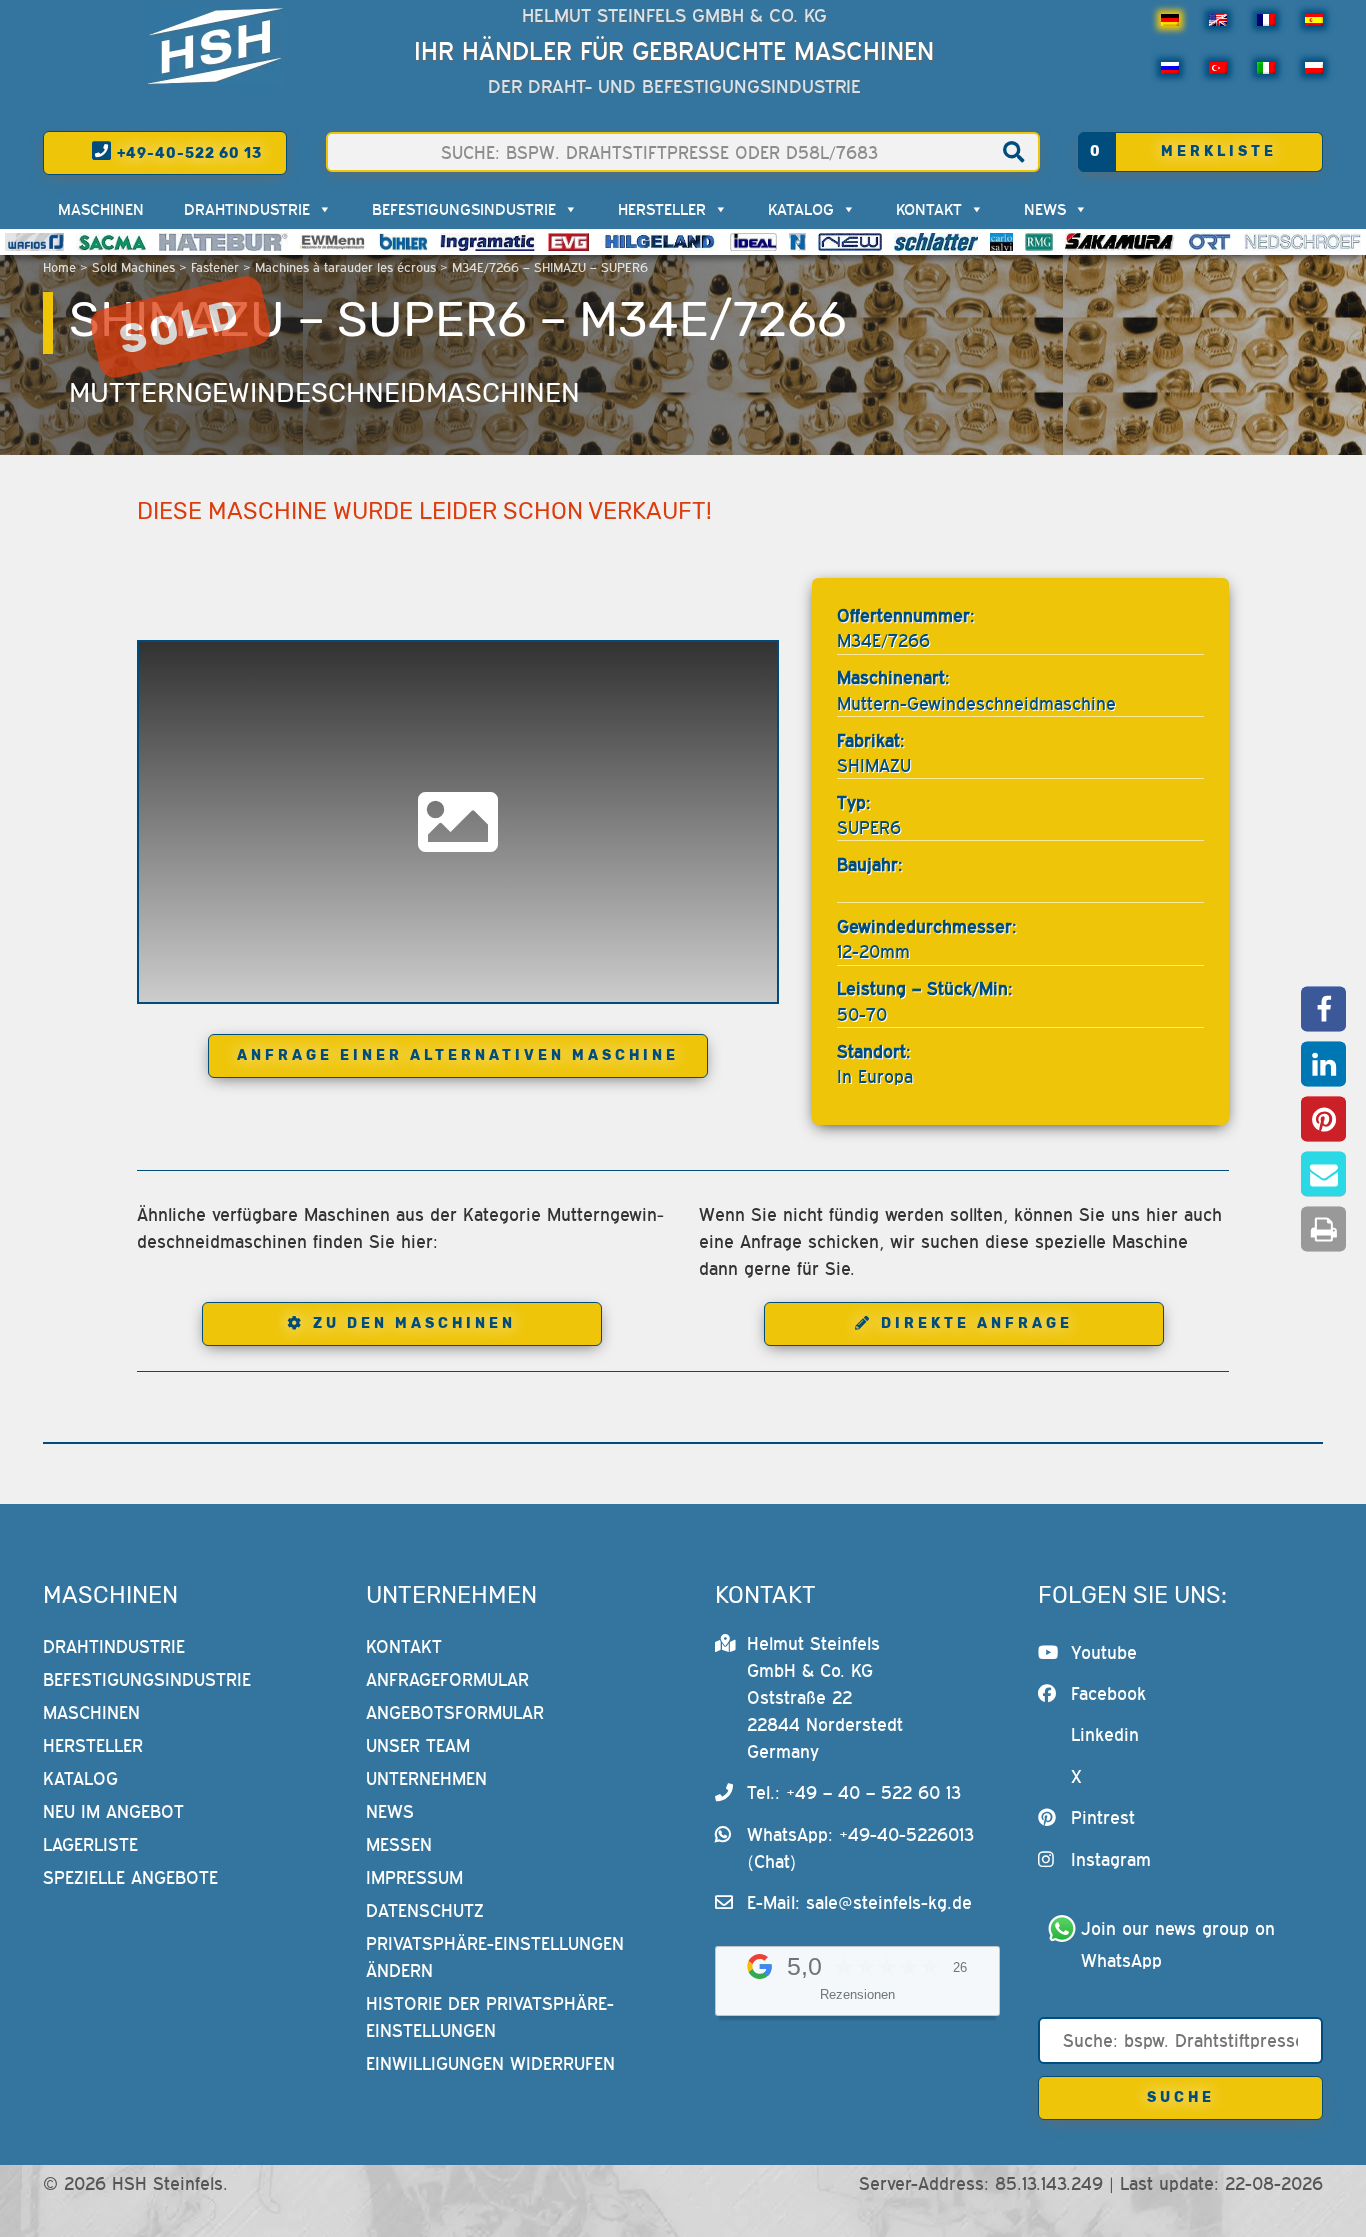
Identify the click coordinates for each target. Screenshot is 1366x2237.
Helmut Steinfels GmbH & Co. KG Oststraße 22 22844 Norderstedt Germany (825, 1697)
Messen (399, 1844)
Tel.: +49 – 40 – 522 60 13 (854, 1792)
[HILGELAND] (659, 242)
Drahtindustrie (247, 209)
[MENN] (333, 242)
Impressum (414, 1877)
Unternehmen (426, 1778)
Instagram (1111, 1859)
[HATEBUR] (223, 242)
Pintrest (1103, 1817)
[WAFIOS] (34, 242)
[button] (1323, 1008)
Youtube (1104, 1652)
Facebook (1108, 1693)
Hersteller (662, 209)
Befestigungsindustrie (464, 209)
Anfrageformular (447, 1679)
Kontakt (929, 209)
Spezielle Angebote (130, 1877)
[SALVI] (1001, 242)
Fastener (215, 267)
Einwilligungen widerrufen (490, 2063)
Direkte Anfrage (977, 1323)
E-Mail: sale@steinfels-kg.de (859, 1902)
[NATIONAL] (798, 242)
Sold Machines (133, 267)
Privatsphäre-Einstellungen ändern (495, 1957)
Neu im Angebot (113, 1811)
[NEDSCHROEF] (1302, 242)
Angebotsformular (455, 1712)
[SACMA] (111, 242)
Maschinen (101, 209)
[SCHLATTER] (936, 242)
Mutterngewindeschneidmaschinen (324, 393)
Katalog (801, 209)
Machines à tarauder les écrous (345, 267)
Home (59, 267)
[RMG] (1039, 242)
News (1045, 209)
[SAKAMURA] (1120, 242)
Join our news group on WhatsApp (1181, 1944)
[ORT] (1209, 242)
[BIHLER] (404, 242)
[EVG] (568, 242)
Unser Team (418, 1745)
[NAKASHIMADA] (850, 242)
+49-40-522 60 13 (187, 153)
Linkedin (1105, 1734)
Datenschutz (425, 1910)
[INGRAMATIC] (488, 242)
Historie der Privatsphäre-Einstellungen (490, 2017)
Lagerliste (90, 1844)
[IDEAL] (753, 242)
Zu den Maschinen (414, 1323)
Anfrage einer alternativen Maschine (458, 1055)
